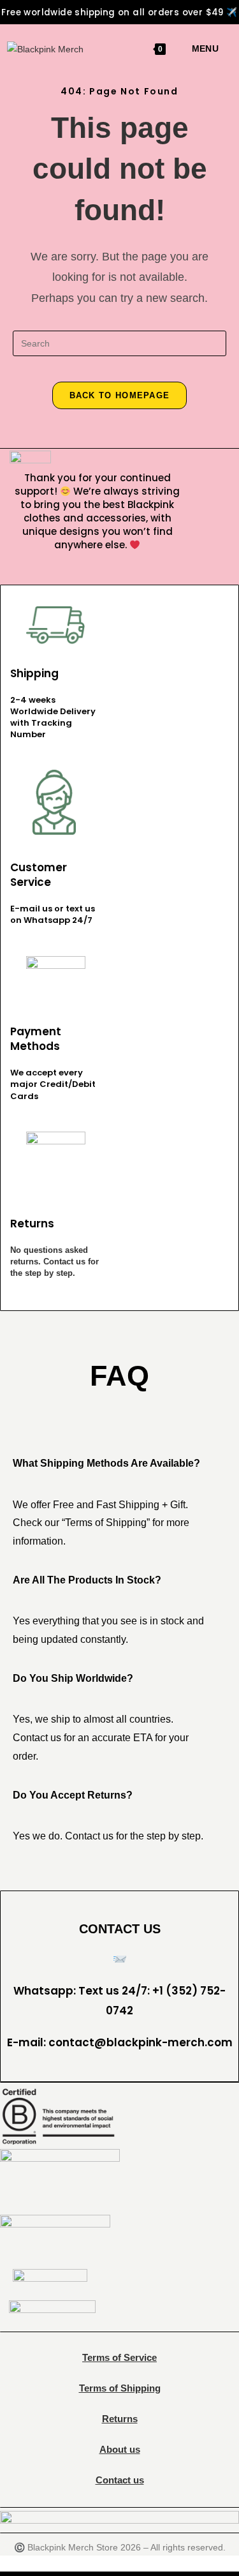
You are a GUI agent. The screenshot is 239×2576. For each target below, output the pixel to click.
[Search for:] (223, 49)
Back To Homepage (120, 395)
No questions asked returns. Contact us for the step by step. (54, 1262)
